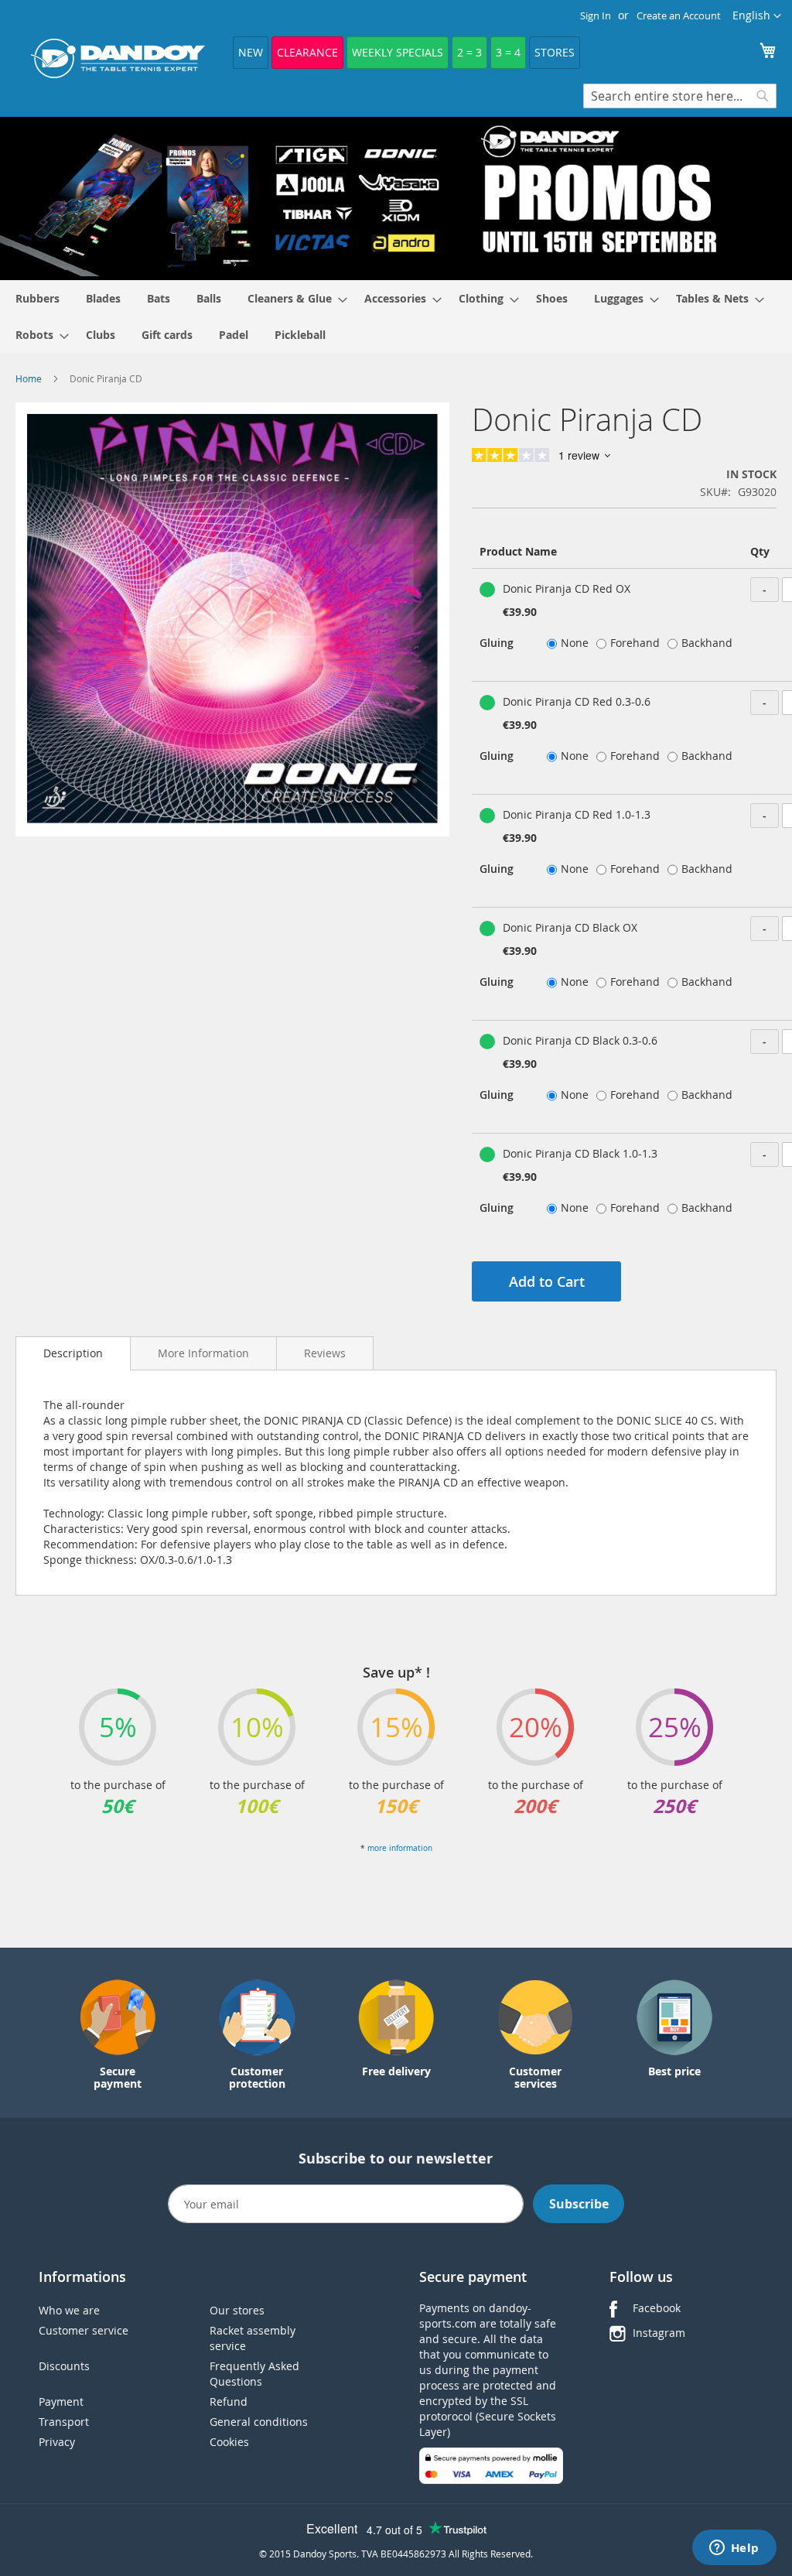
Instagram (659, 2333)
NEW (251, 52)
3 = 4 (508, 52)
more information (400, 1848)
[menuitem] (38, 298)
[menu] (396, 316)
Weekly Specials (398, 52)
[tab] (73, 1353)
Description (73, 1353)
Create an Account (679, 15)
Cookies (229, 2442)
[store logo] (118, 58)
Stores (555, 52)
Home (29, 378)
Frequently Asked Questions (254, 2374)
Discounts (64, 2366)
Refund (229, 2402)
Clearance (307, 52)
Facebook (657, 2308)
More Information (203, 1353)
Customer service (84, 2330)
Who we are (69, 2310)
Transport (64, 2422)
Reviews (325, 1353)
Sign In (596, 15)
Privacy (57, 2442)
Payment (61, 2402)
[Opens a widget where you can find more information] (734, 2549)
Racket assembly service (253, 2338)
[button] (757, 16)
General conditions (259, 2422)
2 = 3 (469, 52)
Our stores (237, 2310)
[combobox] (680, 96)
